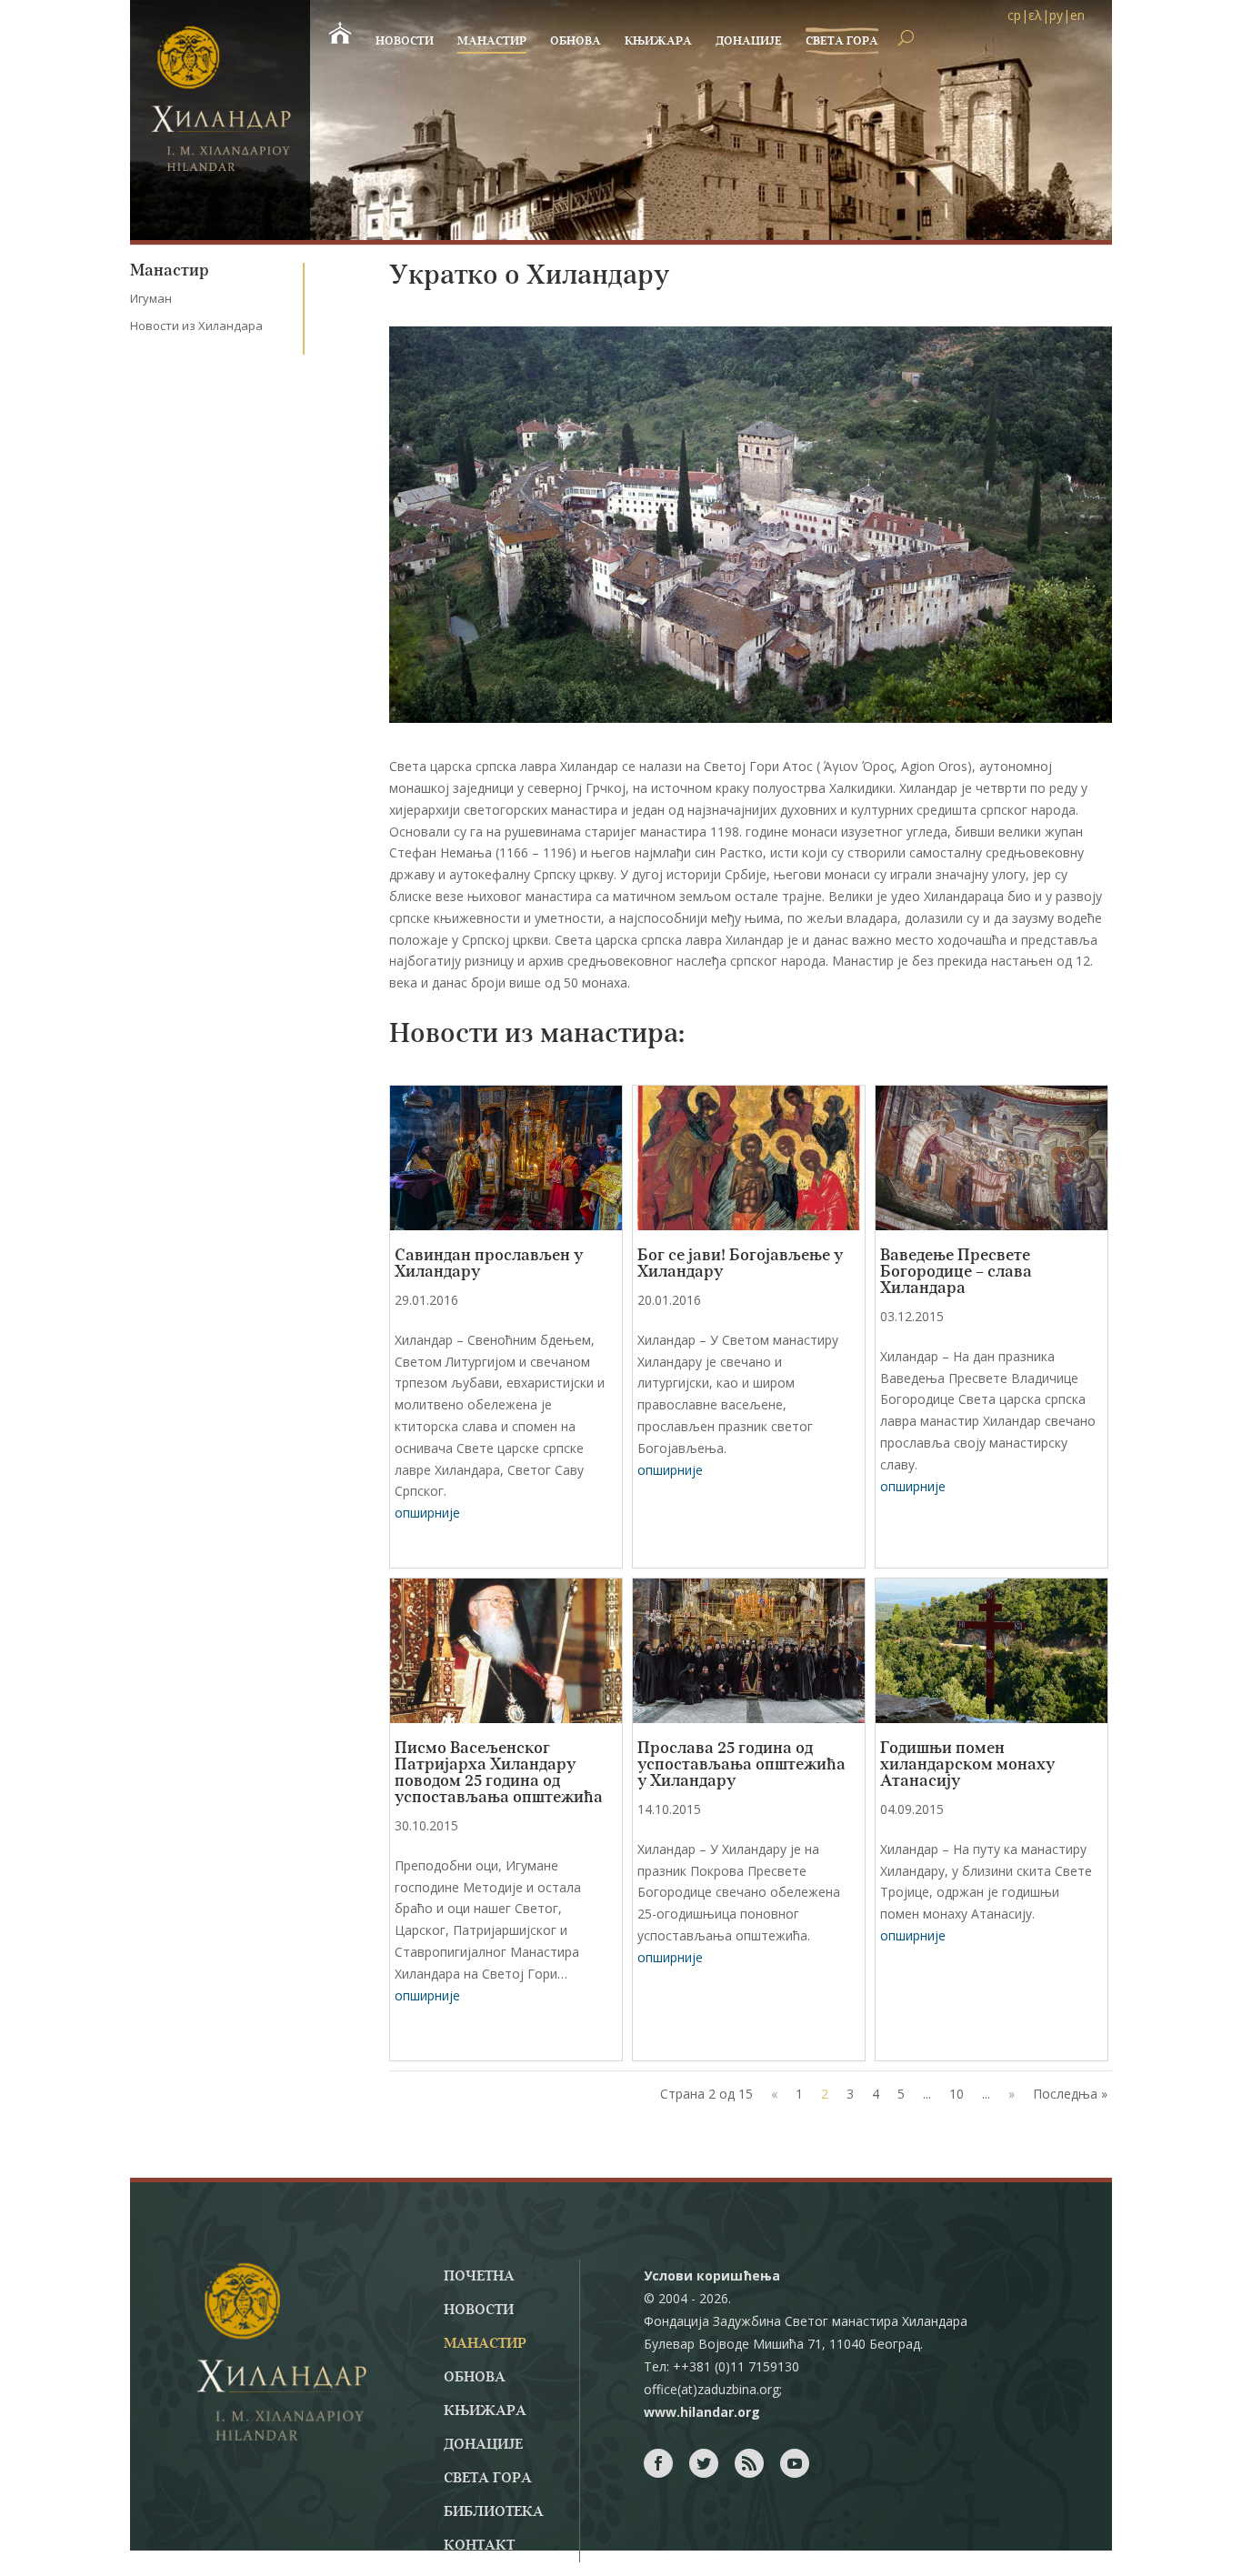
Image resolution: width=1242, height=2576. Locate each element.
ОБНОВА (576, 41)
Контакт (479, 2546)
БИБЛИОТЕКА (494, 2512)
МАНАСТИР (492, 41)
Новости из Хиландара (196, 326)
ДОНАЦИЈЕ (749, 41)
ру (1056, 15)
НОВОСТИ (405, 41)
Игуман (151, 298)
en (1077, 15)
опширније (427, 1513)
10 (957, 2094)
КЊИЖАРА (658, 41)
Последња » (1070, 2094)
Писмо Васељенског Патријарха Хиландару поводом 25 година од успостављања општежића (499, 1773)
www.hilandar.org (702, 2412)
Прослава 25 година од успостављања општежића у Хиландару (741, 1765)
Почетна (479, 2277)
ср (1014, 15)
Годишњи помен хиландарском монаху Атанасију (967, 1765)
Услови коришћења (712, 2275)
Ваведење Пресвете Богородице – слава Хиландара (956, 1272)
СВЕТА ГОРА (842, 41)
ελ (1035, 15)
